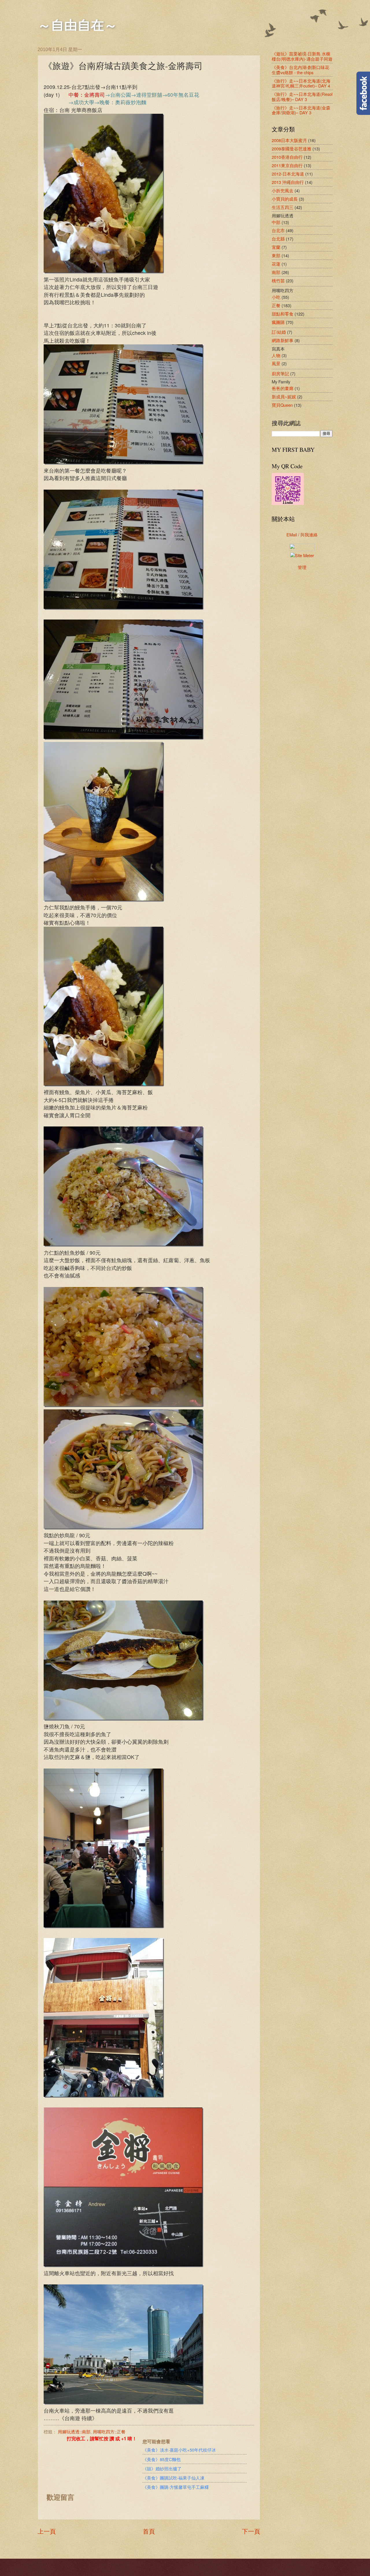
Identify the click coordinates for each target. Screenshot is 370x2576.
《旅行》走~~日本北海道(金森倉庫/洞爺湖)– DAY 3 (301, 110)
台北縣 (278, 239)
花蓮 (276, 264)
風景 (276, 363)
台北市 (278, 230)
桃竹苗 (278, 280)
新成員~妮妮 (284, 397)
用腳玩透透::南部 (74, 2432)
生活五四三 (283, 207)
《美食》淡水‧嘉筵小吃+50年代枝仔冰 (179, 2450)
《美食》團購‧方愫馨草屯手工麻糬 (176, 2487)
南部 (276, 272)
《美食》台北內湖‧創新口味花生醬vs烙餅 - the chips (300, 70)
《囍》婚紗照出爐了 (162, 2468)
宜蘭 (276, 247)
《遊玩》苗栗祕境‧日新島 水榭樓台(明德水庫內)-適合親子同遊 (302, 56)
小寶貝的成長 (285, 199)
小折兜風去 (283, 190)
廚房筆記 (280, 373)
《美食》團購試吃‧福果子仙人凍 (173, 2478)
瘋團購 (278, 322)
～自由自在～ (77, 25)
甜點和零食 (283, 314)
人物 (276, 355)
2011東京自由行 (287, 165)
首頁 (149, 2531)
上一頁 (47, 2531)
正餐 (276, 305)
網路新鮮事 (283, 340)
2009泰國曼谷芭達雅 (292, 149)
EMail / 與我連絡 (302, 535)
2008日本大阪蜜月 (289, 140)
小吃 (276, 297)
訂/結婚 (279, 332)
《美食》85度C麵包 (162, 2459)
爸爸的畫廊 (283, 388)
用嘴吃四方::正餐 (109, 2432)
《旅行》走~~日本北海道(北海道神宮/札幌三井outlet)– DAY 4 (301, 83)
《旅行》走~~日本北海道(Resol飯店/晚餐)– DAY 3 (302, 97)
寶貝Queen (282, 405)
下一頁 (251, 2531)
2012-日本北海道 (288, 174)
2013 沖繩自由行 (288, 182)
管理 (302, 567)
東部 (276, 255)
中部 (276, 222)
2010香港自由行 (287, 157)
